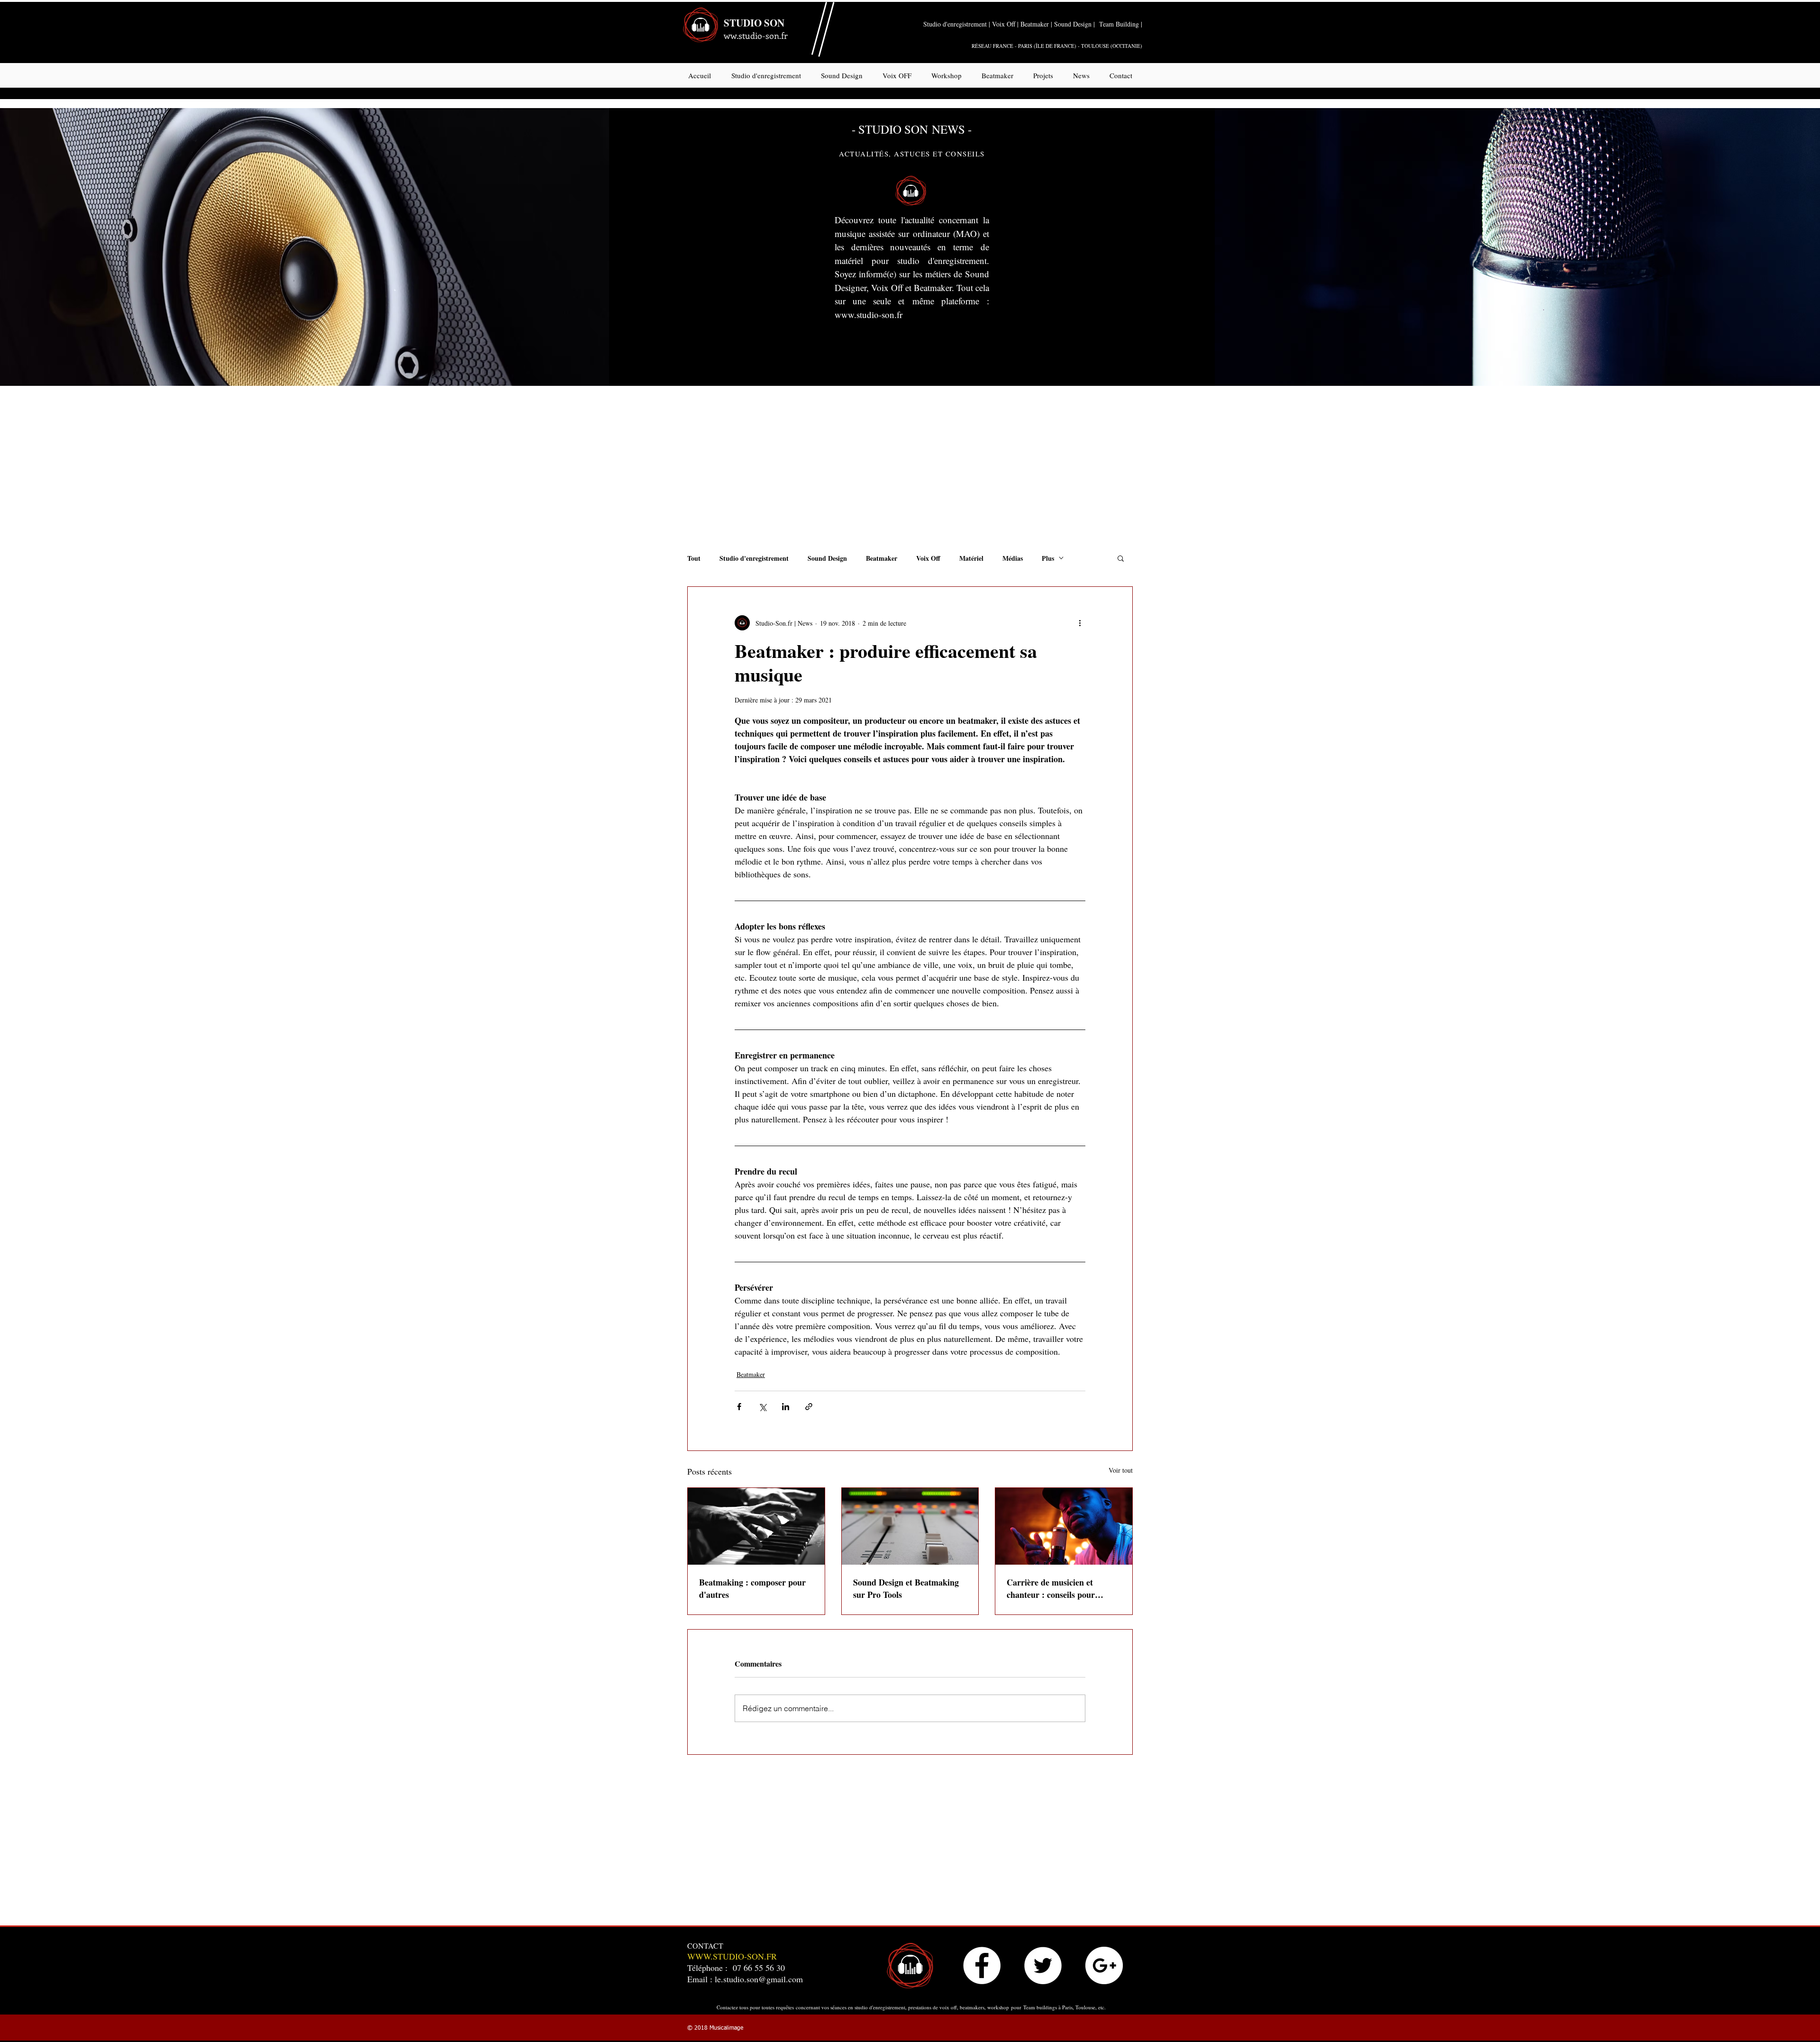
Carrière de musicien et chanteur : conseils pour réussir (1051, 1588)
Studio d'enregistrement (754, 558)
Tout (694, 558)
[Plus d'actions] (1080, 623)
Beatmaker (882, 558)
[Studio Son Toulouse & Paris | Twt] (1043, 1965)
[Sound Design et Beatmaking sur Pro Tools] (910, 1526)
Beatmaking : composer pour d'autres (752, 1588)
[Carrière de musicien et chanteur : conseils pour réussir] (1064, 1526)
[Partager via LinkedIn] (786, 1407)
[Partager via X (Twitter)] (762, 1407)
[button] (1121, 558)
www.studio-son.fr (869, 315)
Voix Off (928, 558)
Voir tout (1121, 1470)
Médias (1013, 558)
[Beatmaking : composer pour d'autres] (756, 1526)
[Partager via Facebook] (739, 1407)
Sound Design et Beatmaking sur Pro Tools (906, 1588)
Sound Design (827, 558)
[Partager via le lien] (809, 1407)
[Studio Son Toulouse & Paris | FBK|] (982, 1965)
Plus (1048, 558)
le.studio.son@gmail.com (759, 1979)
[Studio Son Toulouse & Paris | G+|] (1104, 1965)
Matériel (971, 558)
